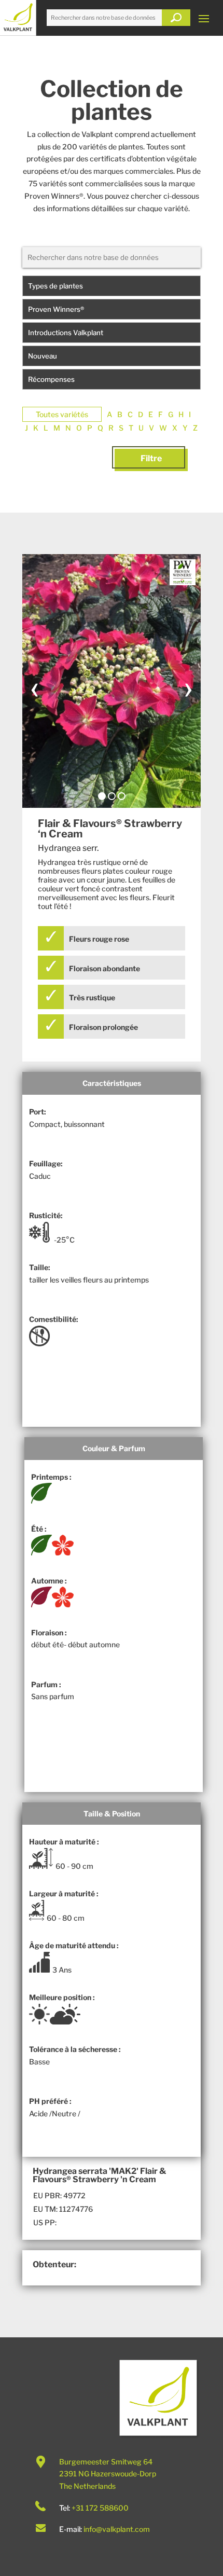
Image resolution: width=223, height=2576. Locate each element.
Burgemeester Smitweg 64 (106, 2462)
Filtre (151, 458)
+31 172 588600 (100, 2508)
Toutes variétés (62, 414)
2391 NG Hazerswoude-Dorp (108, 2474)
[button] (102, 796)
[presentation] (35, 687)
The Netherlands (87, 2486)
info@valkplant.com (117, 2529)
